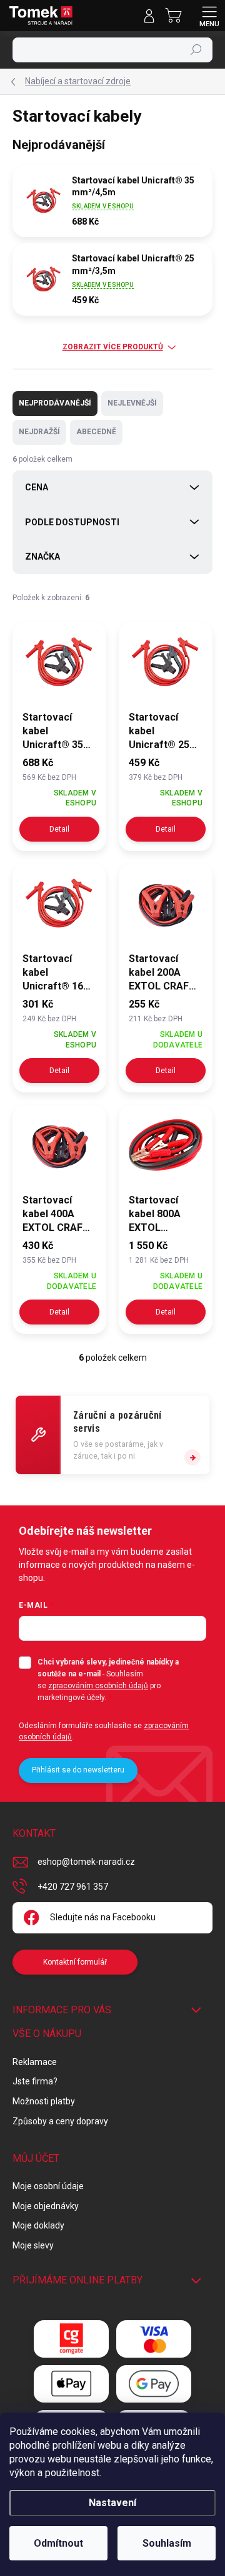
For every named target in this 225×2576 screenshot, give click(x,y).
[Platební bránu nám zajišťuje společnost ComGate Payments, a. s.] (71, 2339)
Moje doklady (38, 2225)
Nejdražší (39, 432)
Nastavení (112, 2503)
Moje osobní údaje (48, 2186)
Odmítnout (58, 2543)
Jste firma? (35, 2081)
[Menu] (209, 16)
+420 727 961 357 (73, 1887)
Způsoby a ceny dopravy (60, 2121)
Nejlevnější (132, 403)
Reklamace (35, 2062)
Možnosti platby (44, 2101)
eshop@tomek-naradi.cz (86, 1862)
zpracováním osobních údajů (98, 1686)
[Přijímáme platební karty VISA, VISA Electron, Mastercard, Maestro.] (154, 2339)
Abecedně (96, 432)
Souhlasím (167, 2543)
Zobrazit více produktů (113, 347)
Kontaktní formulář (75, 1962)
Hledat (196, 50)
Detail (59, 829)
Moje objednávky (46, 2206)
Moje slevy (33, 2245)
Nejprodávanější (55, 403)
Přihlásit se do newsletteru (78, 1770)
